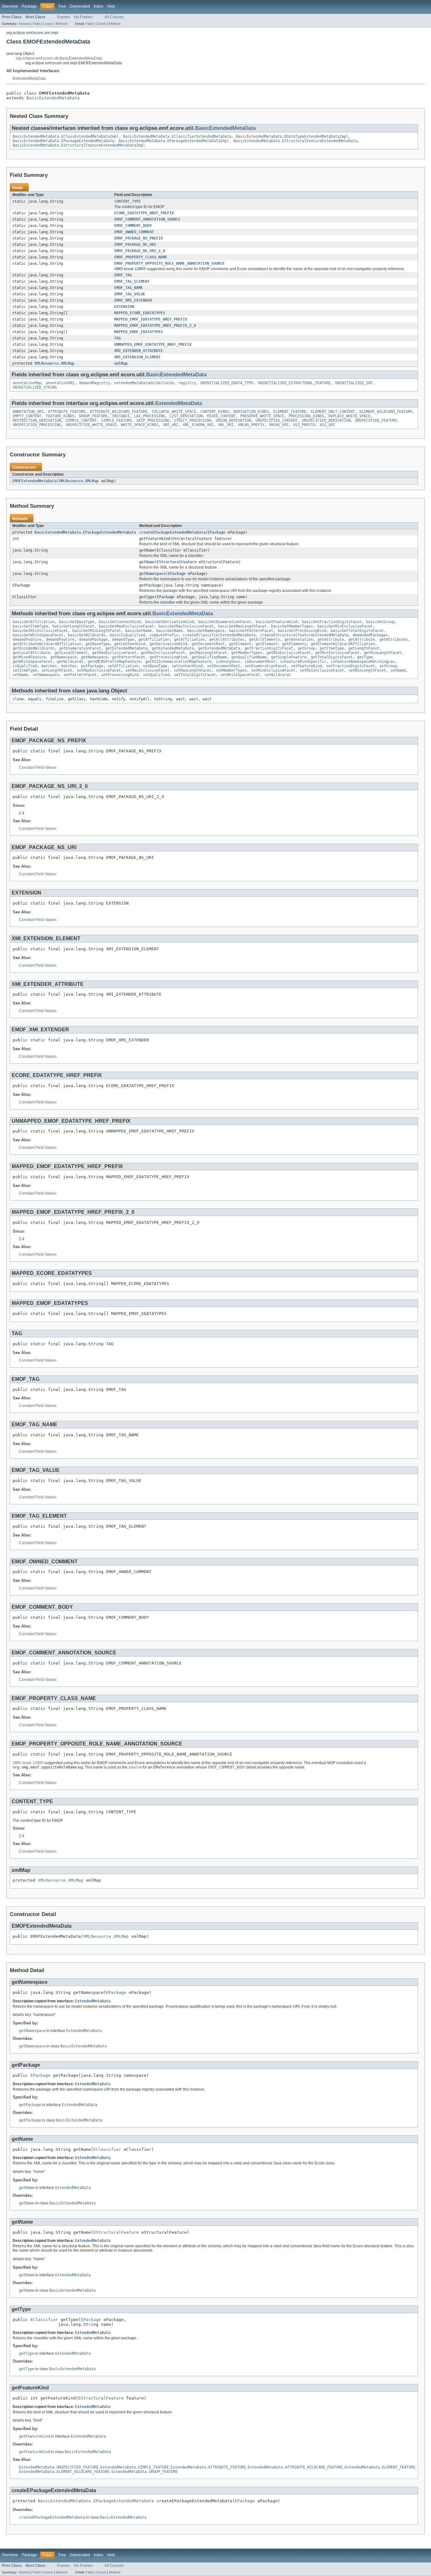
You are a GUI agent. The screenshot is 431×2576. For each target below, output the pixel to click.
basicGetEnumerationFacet (225, 622)
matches (49, 666)
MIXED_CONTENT (221, 416)
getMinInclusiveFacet (337, 653)
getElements (294, 644)
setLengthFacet (57, 670)
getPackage (150, 585)
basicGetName (139, 631)
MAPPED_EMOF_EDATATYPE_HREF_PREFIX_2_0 (155, 326)
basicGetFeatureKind (277, 622)
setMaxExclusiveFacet (99, 670)
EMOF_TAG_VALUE (130, 294)
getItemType (332, 648)
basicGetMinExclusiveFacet (345, 626)
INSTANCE (121, 416)
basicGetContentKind (120, 622)
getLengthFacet (364, 648)
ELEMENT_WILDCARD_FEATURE (386, 412)
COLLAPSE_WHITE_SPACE (174, 412)
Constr (48, 24)
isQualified (25, 666)
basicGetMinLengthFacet (97, 631)
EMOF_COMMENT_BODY (133, 226)
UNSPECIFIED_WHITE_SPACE (91, 425)
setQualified (156, 675)
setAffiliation (123, 666)
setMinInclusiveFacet (322, 670)
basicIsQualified (127, 635)
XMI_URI (171, 425)
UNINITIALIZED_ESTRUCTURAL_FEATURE (294, 383)
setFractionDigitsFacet (351, 666)
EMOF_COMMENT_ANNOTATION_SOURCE (147, 219)
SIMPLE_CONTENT (81, 420)
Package (29, 6)
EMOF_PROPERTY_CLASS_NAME (141, 257)
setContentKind (187, 666)
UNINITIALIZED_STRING (35, 387)
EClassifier (169, 550)
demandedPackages (370, 635)
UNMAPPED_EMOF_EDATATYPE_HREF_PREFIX (153, 344)
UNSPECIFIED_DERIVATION (326, 420)
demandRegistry (94, 383)
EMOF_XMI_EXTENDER (133, 300)
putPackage (92, 666)
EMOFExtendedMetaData (34, 481)
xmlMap (121, 363)
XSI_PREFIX (304, 425)
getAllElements (264, 640)
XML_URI (226, 425)
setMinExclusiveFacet (273, 670)
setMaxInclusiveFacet (147, 670)
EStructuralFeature (192, 539)
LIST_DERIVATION (186, 416)
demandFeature (27, 640)
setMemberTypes (231, 670)
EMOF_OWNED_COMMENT (134, 232)
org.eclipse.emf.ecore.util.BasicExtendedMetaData (59, 58)
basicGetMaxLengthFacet (242, 626)
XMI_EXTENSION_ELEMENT (137, 357)
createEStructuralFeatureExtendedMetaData (304, 635)
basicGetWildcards (87, 635)
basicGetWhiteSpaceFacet (38, 635)
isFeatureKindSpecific (303, 662)
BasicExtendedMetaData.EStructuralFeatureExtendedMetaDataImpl (79, 145)
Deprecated (80, 6)
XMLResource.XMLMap (54, 363)
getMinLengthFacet (383, 653)
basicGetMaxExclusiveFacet (126, 626)
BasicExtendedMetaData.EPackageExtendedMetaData (63, 141)
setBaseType (155, 666)
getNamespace (152, 574)
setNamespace (46, 675)
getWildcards (70, 662)
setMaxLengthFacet (193, 670)
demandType (123, 640)
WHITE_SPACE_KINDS (140, 425)
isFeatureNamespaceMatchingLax (363, 662)
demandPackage (93, 640)
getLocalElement (71, 653)
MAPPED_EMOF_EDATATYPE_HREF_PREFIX (151, 319)
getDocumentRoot (208, 644)
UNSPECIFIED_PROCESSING (37, 425)
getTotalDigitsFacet (332, 657)
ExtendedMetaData (29, 78)
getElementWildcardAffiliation (343, 644)
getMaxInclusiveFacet (163, 653)
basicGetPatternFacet (251, 631)
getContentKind (130, 644)
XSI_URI (327, 425)
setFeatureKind (306, 666)
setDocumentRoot (224, 666)
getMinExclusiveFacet (289, 653)
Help (111, 6)
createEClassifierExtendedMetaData (219, 635)
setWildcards (278, 675)
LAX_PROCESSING (150, 416)
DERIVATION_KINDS (251, 412)
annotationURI (60, 383)
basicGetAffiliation (34, 622)
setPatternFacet (80, 675)
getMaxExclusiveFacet (114, 653)
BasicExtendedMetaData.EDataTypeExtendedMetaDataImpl (292, 136)
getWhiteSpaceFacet (32, 662)
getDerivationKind (168, 644)
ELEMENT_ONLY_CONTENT (333, 412)
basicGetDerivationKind (169, 622)
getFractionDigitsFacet (269, 648)
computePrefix (164, 635)
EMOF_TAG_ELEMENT (132, 281)
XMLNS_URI (279, 425)
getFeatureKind (155, 539)
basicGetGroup (380, 622)
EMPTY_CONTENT (27, 416)
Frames (64, 17)
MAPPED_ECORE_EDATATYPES (140, 313)
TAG (118, 338)
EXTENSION (124, 307)
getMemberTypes (247, 653)
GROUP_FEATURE (93, 416)
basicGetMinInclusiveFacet (40, 631)
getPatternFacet (129, 657)
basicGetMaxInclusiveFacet (186, 626)
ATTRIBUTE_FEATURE (67, 412)
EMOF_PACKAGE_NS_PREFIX (139, 238)
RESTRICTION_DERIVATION (37, 420)
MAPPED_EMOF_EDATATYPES (139, 332)
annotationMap (27, 383)
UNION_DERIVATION (233, 420)
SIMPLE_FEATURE (116, 420)
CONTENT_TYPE (127, 201)
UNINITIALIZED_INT (354, 383)
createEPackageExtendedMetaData (172, 532)
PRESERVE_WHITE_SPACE (262, 416)
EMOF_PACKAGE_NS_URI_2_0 (140, 251)
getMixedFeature (29, 657)
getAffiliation (154, 640)
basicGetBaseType (77, 622)
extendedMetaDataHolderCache (144, 383)
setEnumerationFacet (266, 666)
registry (187, 383)
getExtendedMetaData (126, 648)
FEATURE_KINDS (60, 416)
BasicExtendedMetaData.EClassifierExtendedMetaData (177, 136)
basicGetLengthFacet (73, 626)
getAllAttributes (227, 640)
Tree (62, 6)
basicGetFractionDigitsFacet (332, 622)
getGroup (306, 648)
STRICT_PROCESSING (193, 420)
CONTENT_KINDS (215, 412)
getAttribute (331, 640)
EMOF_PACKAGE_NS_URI (135, 245)
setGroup (388, 666)
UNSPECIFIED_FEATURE (376, 420)
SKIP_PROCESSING (153, 420)
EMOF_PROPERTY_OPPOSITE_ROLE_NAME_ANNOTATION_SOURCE (169, 263)
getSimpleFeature (289, 657)
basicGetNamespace (206, 631)
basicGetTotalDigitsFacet (357, 631)
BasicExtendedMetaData (53, 98)
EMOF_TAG (123, 275)
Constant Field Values (38, 767)
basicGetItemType (30, 626)
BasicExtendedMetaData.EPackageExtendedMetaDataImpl (174, 141)
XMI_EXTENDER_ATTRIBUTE (139, 351)
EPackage (216, 532)
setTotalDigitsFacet (195, 675)
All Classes (114, 17)
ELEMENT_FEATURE (290, 412)
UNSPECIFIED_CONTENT (277, 420)
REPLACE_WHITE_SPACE (349, 416)
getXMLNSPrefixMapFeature (114, 662)
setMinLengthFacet (367, 670)
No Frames (83, 17)
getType (147, 597)
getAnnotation (299, 640)
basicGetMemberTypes (292, 626)
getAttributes (394, 640)
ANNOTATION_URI (28, 412)
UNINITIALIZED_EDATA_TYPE (227, 383)
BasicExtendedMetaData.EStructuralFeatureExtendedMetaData (295, 141)
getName (147, 550)
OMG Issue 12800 (130, 269)
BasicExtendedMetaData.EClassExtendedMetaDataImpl (66, 136)
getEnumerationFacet (80, 648)
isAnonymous (228, 662)
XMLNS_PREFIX (251, 425)
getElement (240, 644)
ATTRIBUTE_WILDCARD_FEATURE (119, 412)
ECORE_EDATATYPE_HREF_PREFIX (144, 213)
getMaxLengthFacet (208, 653)
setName (398, 670)
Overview (10, 6)
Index (98, 6)
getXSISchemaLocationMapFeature (178, 662)
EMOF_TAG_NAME (129, 288)
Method (62, 24)
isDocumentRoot (260, 662)
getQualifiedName (209, 657)
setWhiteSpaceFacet (240, 675)
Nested (24, 24)
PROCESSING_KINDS (306, 416)
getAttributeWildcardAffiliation (47, 644)
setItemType (25, 670)
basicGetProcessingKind (302, 631)
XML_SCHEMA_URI (198, 425)
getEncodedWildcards (34, 648)
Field (36, 24)
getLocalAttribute (31, 653)
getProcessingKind (168, 657)
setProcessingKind (120, 675)
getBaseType (98, 644)
